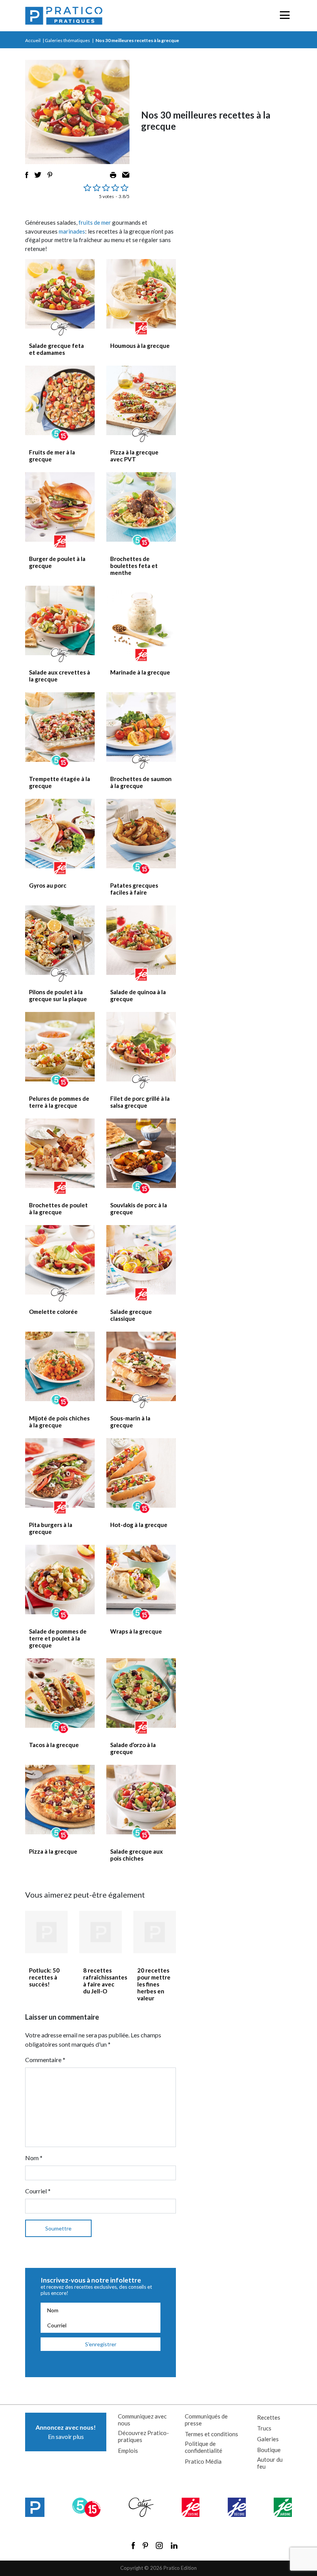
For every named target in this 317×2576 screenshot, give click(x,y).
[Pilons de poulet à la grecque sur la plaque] (60, 940)
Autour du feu (270, 2463)
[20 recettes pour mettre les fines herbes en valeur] (155, 1932)
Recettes (269, 2417)
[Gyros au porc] (60, 834)
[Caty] (141, 2507)
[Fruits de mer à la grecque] (60, 400)
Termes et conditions (211, 2434)
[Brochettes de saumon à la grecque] (141, 727)
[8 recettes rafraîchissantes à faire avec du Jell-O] (101, 1932)
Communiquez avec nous (142, 2420)
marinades (72, 231)
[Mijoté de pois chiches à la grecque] (60, 1366)
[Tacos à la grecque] (60, 1693)
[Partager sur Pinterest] (50, 175)
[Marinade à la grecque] (141, 620)
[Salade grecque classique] (141, 1260)
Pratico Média (203, 2461)
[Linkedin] (174, 2545)
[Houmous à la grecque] (141, 294)
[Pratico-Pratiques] (64, 16)
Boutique (269, 2450)
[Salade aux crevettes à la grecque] (60, 620)
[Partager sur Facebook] (27, 175)
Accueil (33, 40)
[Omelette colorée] (60, 1260)
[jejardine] (283, 2507)
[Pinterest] (145, 2545)
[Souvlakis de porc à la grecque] (141, 1153)
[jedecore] (237, 2507)
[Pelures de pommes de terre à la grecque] (60, 1047)
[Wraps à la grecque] (141, 1579)
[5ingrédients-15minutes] (86, 2507)
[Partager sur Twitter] (38, 175)
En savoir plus (66, 2432)
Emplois (128, 2451)
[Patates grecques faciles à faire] (141, 834)
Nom (34, 2158)
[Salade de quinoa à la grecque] (141, 940)
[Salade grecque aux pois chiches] (141, 1800)
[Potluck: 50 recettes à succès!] (46, 1932)
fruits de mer (95, 222)
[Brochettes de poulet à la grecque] (60, 1153)
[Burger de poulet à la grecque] (60, 507)
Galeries (268, 2439)
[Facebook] (133, 2545)
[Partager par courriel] (126, 175)
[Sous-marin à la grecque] (141, 1366)
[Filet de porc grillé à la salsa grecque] (141, 1047)
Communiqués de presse (206, 2420)
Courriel (38, 2191)
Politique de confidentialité (204, 2447)
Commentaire (45, 2060)
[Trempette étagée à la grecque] (60, 727)
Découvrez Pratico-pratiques (143, 2436)
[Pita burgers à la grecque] (60, 1473)
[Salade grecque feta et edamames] (60, 294)
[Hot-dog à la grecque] (141, 1473)
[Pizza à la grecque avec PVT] (141, 400)
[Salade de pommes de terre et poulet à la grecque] (60, 1579)
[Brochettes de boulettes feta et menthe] (141, 507)
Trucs (264, 2428)
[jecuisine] (191, 2507)
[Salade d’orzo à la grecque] (141, 1693)
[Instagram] (159, 2545)
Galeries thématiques (67, 40)
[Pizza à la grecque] (60, 1800)
